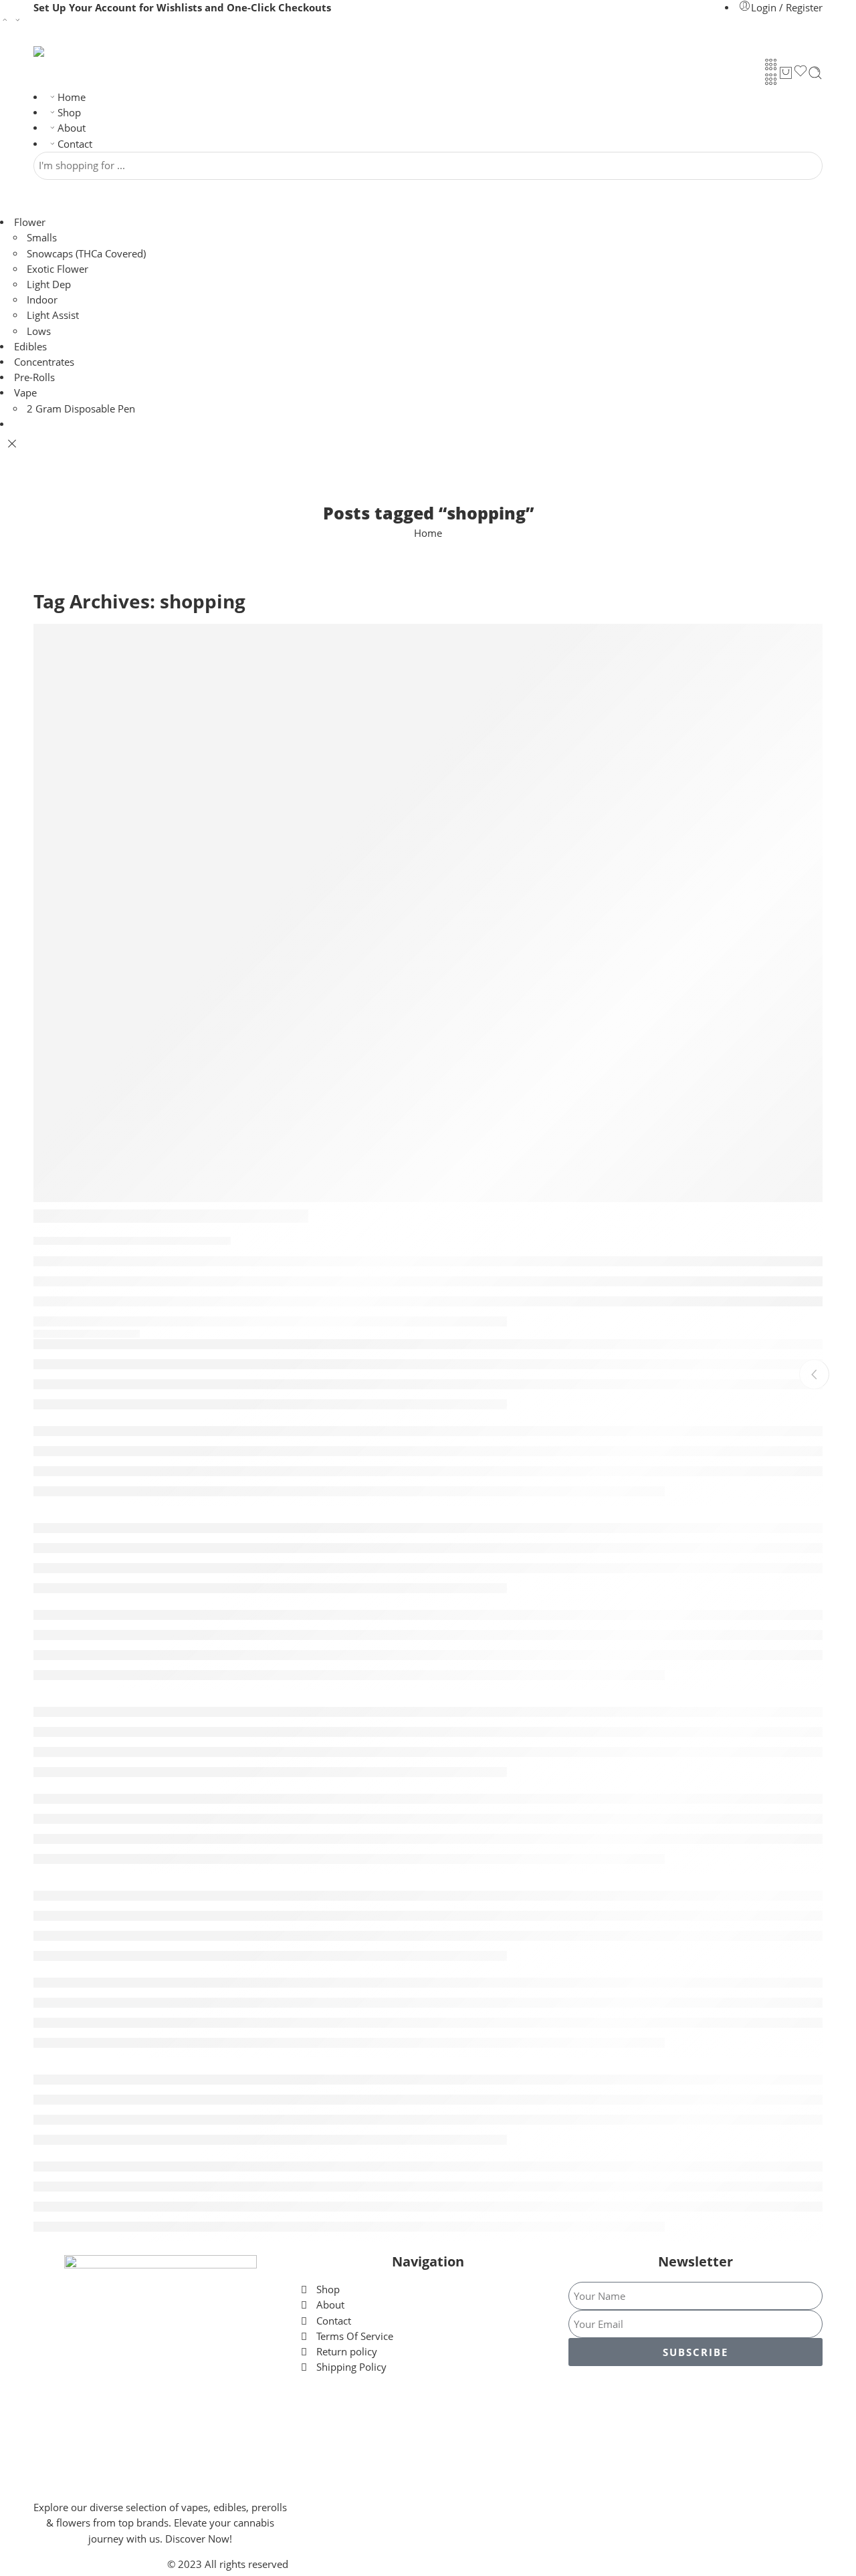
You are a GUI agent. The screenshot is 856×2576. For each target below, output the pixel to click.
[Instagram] (695, 2396)
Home (72, 97)
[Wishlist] (800, 73)
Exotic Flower (58, 269)
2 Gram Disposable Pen (81, 409)
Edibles (30, 347)
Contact (75, 144)
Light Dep (49, 284)
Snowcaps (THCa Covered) (86, 254)
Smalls (42, 238)
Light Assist (53, 315)
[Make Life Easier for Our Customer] (428, 913)
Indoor (42, 300)
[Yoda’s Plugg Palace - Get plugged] (84, 51)
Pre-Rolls (34, 377)
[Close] (12, 444)
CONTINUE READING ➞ (87, 1334)
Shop (69, 113)
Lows (39, 331)
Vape (25, 393)
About (72, 128)
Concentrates (44, 362)
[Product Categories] (771, 64)
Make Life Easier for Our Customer (171, 1216)
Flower (30, 222)
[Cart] (786, 73)
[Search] (815, 73)
